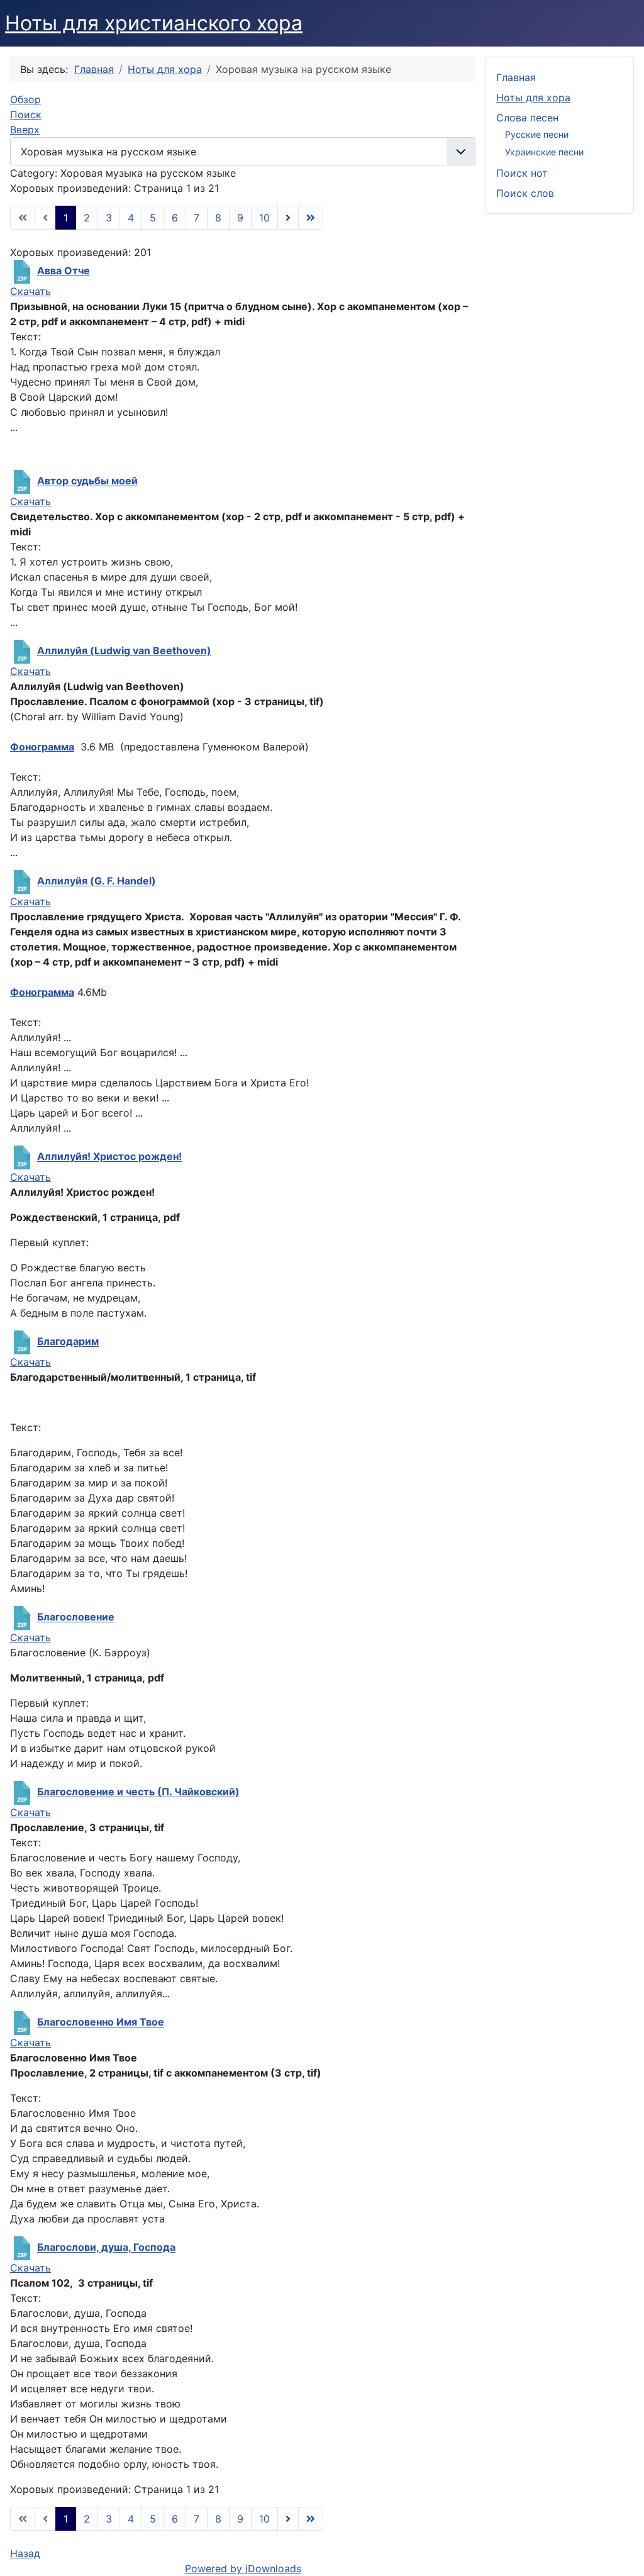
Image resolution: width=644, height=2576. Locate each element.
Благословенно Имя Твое (101, 2022)
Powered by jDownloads (243, 2568)
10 (264, 218)
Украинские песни (544, 152)
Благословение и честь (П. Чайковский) (138, 1792)
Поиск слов (525, 193)
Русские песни (537, 134)
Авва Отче (64, 271)
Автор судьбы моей (87, 481)
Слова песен (527, 118)
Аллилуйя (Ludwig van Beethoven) (124, 651)
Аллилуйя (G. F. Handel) (97, 881)
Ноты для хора (533, 98)
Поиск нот (522, 173)
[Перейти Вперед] (288, 218)
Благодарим (68, 1342)
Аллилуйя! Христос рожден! (109, 1157)
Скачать (31, 291)
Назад (25, 2553)
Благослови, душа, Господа (106, 2248)
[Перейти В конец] (311, 218)
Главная (516, 77)
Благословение (76, 1617)
